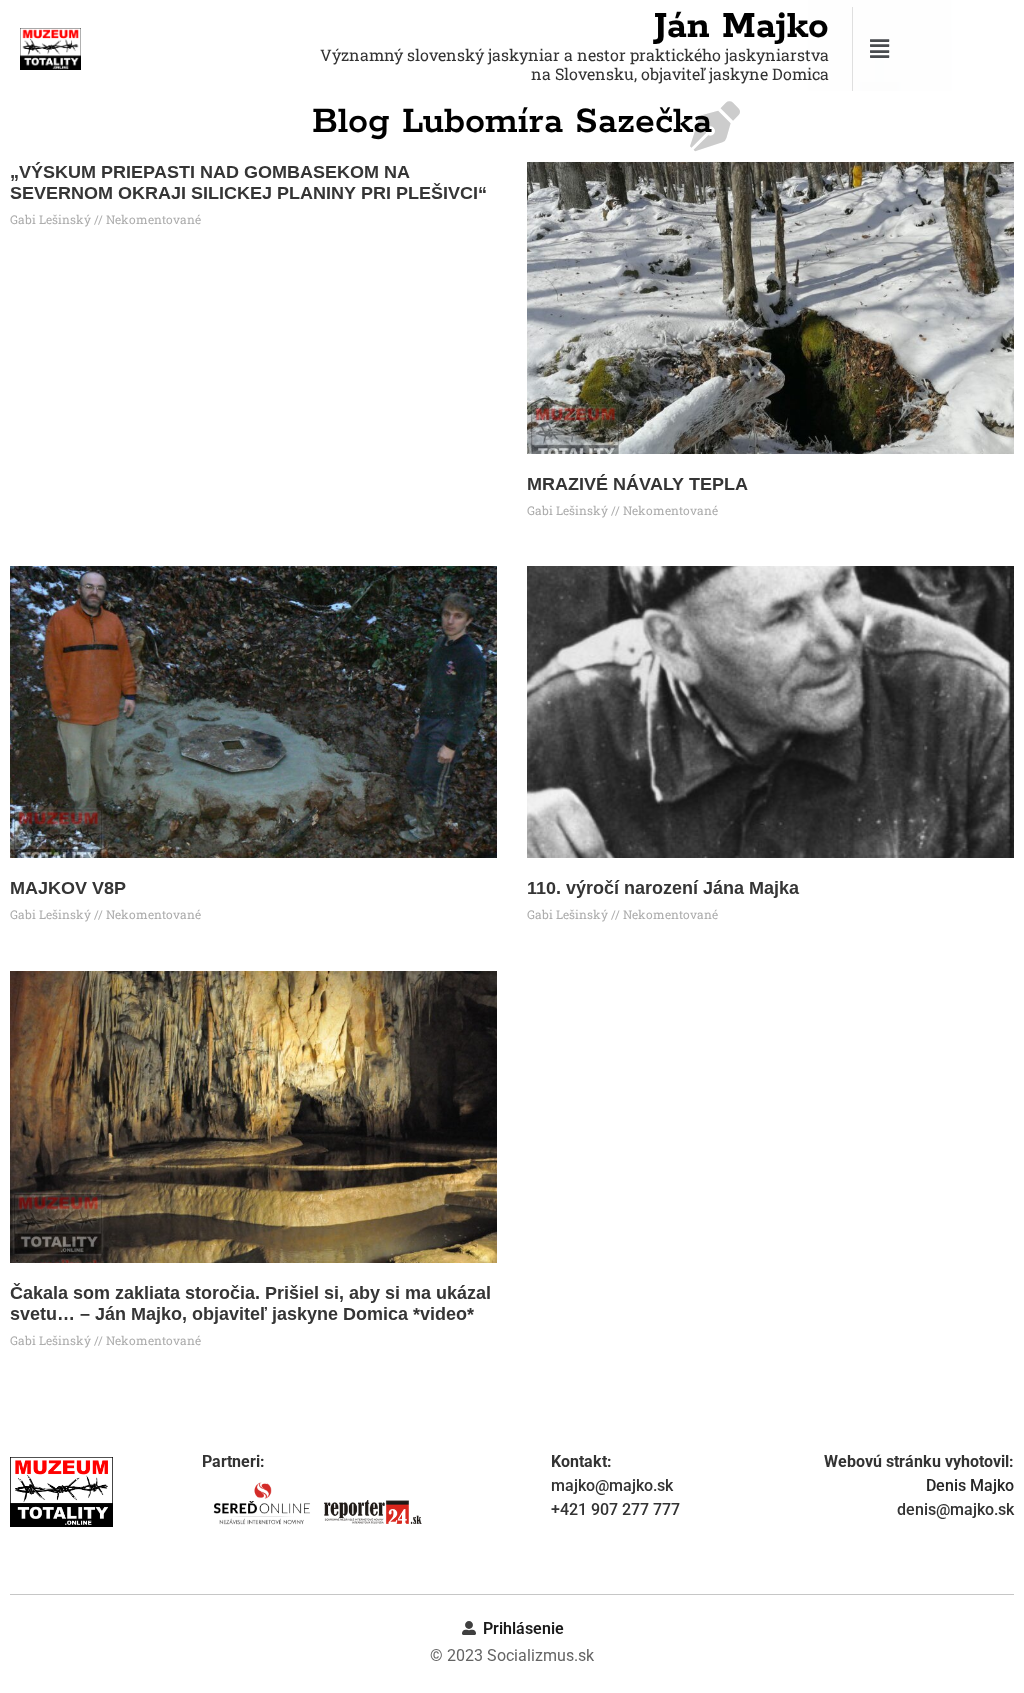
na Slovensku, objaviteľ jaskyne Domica (680, 73)
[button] (935, 48)
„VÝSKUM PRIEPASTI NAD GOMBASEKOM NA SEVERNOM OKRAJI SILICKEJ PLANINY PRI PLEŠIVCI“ (248, 183)
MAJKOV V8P (68, 888)
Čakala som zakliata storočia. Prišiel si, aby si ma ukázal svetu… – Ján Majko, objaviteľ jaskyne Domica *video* (250, 1304)
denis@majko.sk (955, 1509)
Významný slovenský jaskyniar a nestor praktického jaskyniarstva (574, 54)
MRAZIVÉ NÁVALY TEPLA (637, 484)
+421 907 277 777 (615, 1509)
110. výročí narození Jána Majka (663, 888)
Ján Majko (741, 27)
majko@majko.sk (612, 1485)
